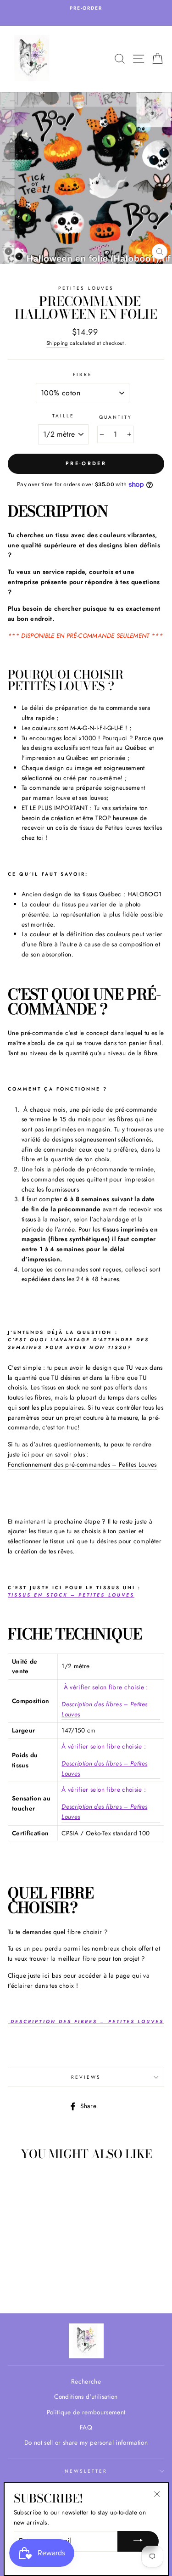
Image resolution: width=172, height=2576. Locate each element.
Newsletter (86, 2471)
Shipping (57, 343)
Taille (63, 416)
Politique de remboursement (86, 2412)
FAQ (86, 2427)
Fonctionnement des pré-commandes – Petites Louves (82, 1464)
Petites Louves (86, 288)
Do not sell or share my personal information (86, 2442)
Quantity (116, 417)
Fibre (82, 374)
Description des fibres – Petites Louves (104, 1709)
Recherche (86, 2381)
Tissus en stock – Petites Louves (71, 1595)
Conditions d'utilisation (86, 2396)
